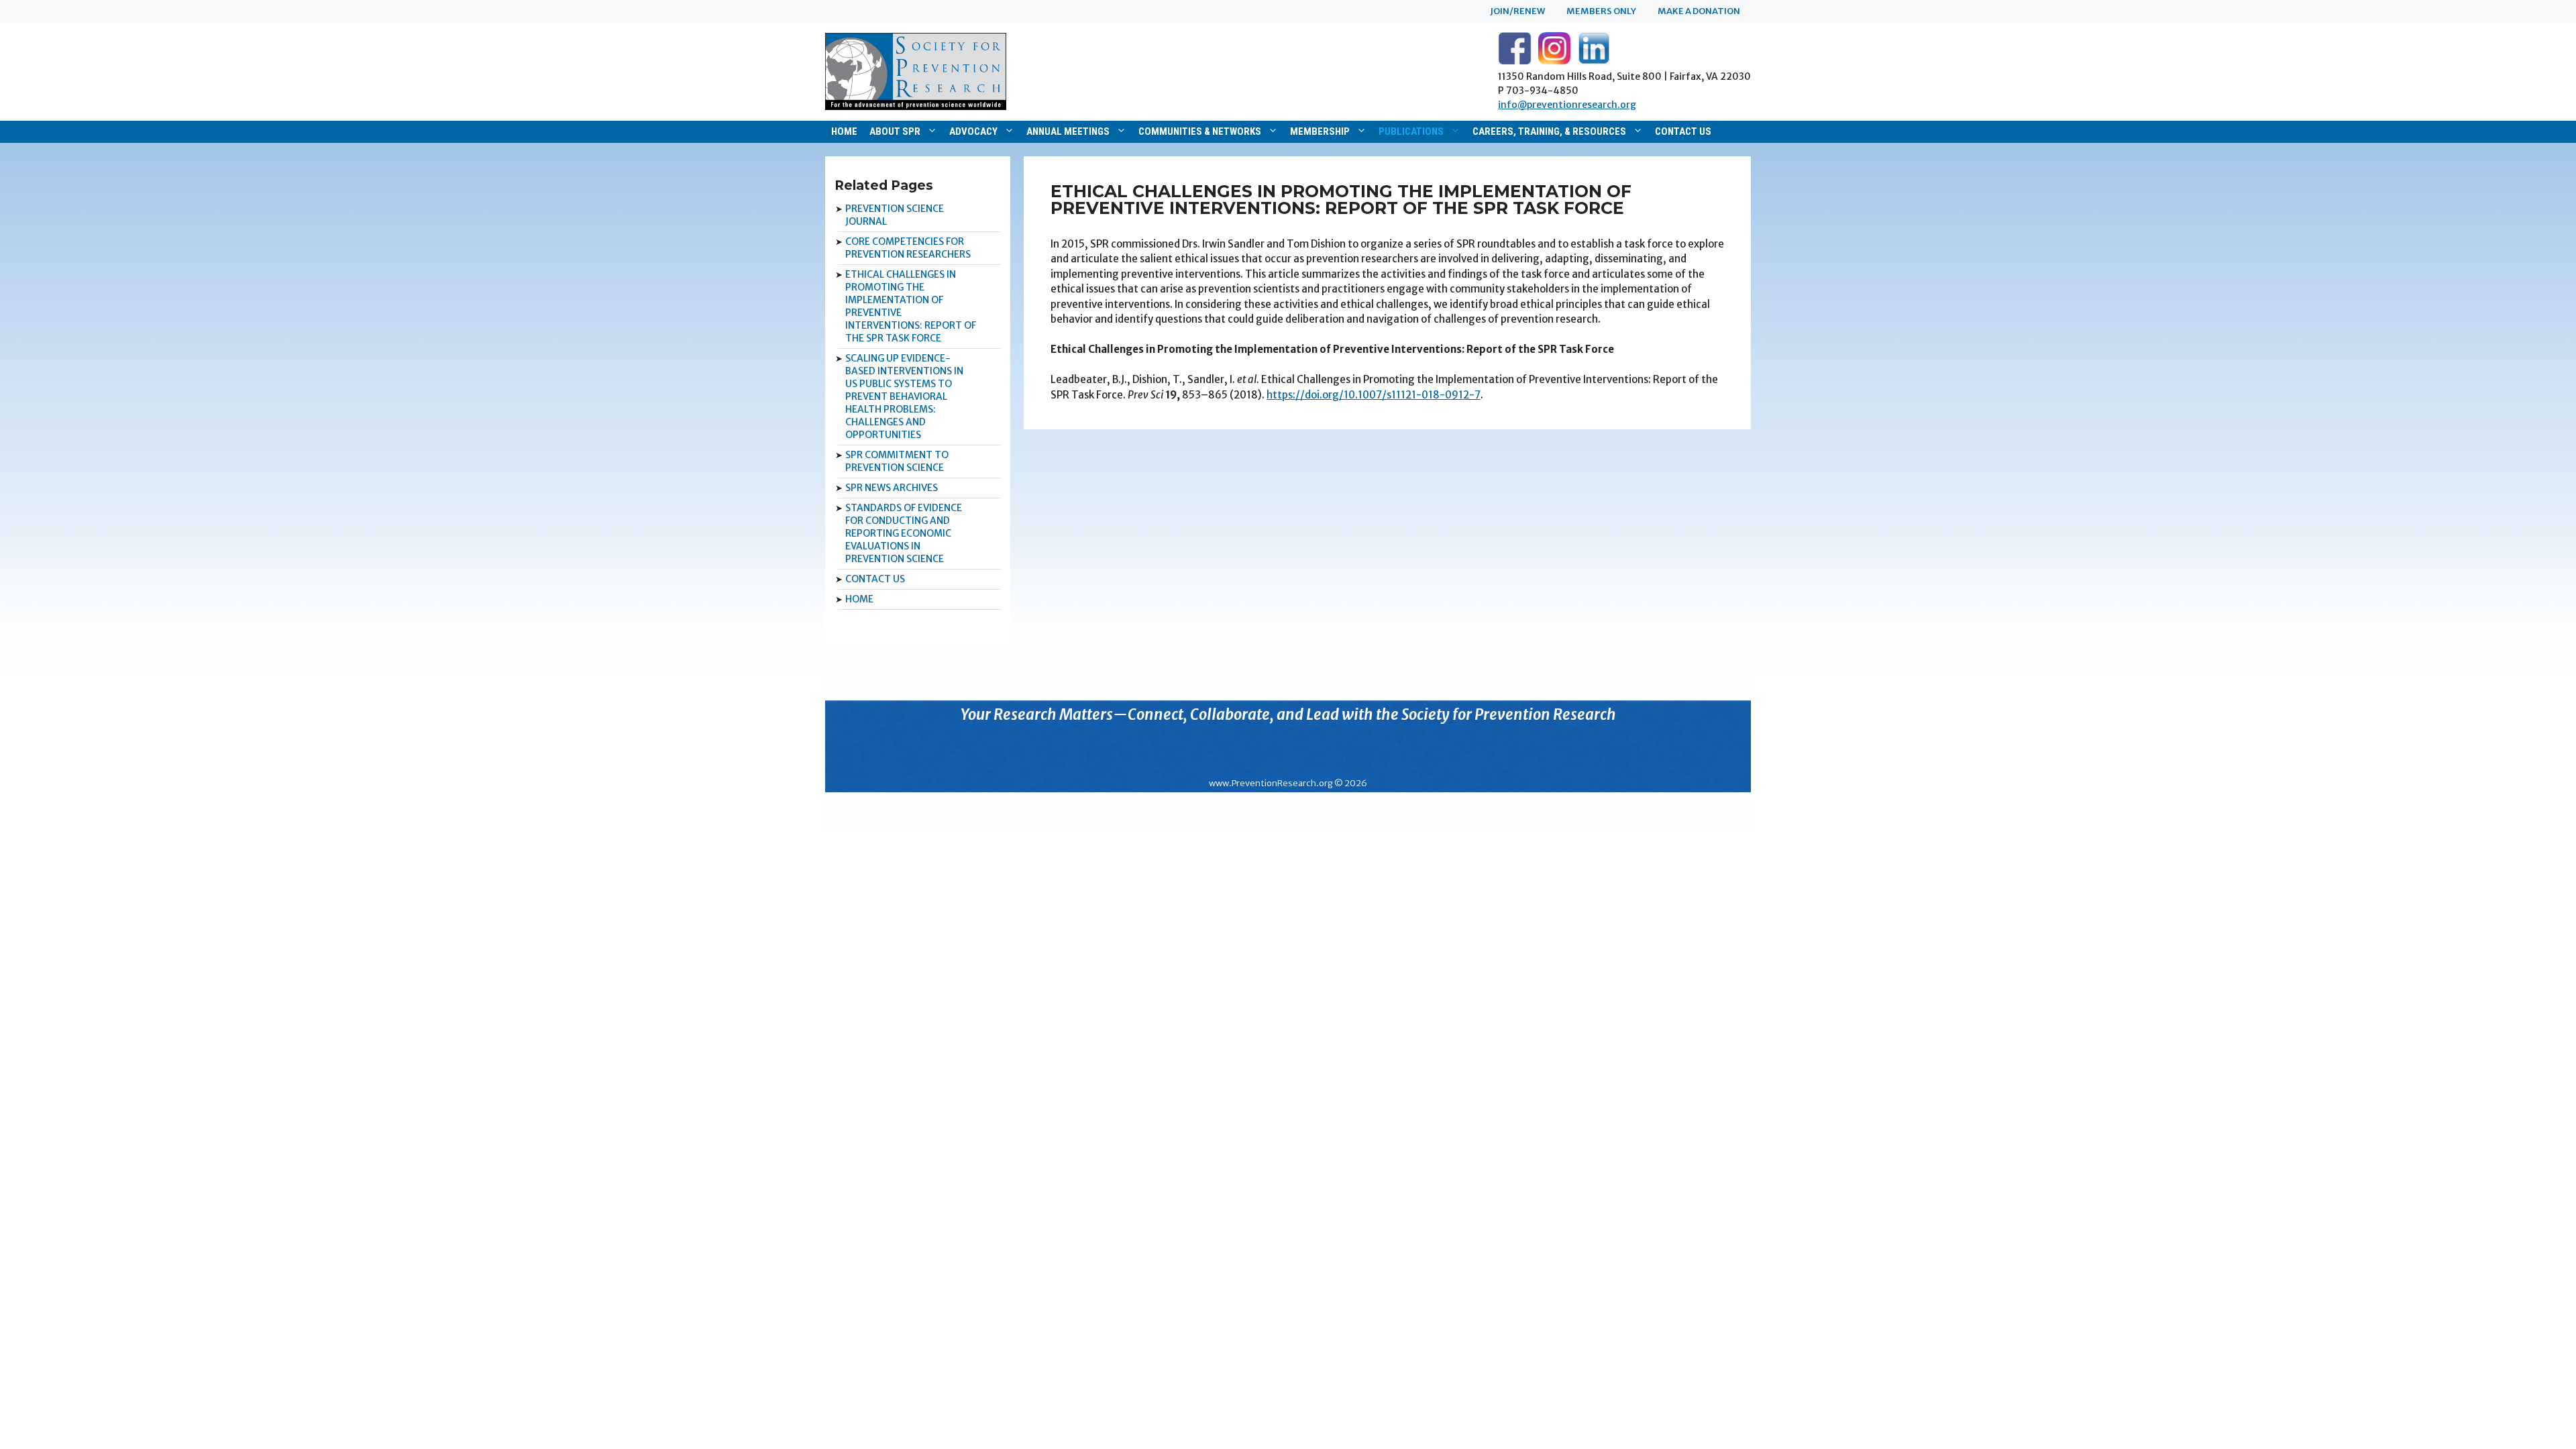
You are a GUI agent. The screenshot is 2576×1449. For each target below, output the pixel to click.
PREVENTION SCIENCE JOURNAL (895, 215)
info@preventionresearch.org (1567, 105)
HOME (844, 131)
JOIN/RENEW (1517, 11)
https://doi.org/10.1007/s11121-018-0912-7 (1374, 395)
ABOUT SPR (895, 131)
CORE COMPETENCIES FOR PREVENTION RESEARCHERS (908, 248)
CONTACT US (1683, 131)
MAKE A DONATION (1699, 11)
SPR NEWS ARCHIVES (892, 488)
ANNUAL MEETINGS (1068, 131)
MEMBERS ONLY (1601, 11)
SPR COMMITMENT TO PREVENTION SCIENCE (897, 461)
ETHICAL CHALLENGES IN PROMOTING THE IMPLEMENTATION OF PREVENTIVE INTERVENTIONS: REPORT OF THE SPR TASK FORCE (911, 306)
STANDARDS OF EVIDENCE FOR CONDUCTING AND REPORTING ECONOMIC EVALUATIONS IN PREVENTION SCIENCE (904, 533)
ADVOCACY (973, 131)
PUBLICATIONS (1411, 131)
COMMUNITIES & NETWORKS (1200, 131)
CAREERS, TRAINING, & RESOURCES (1549, 131)
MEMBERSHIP (1320, 131)
